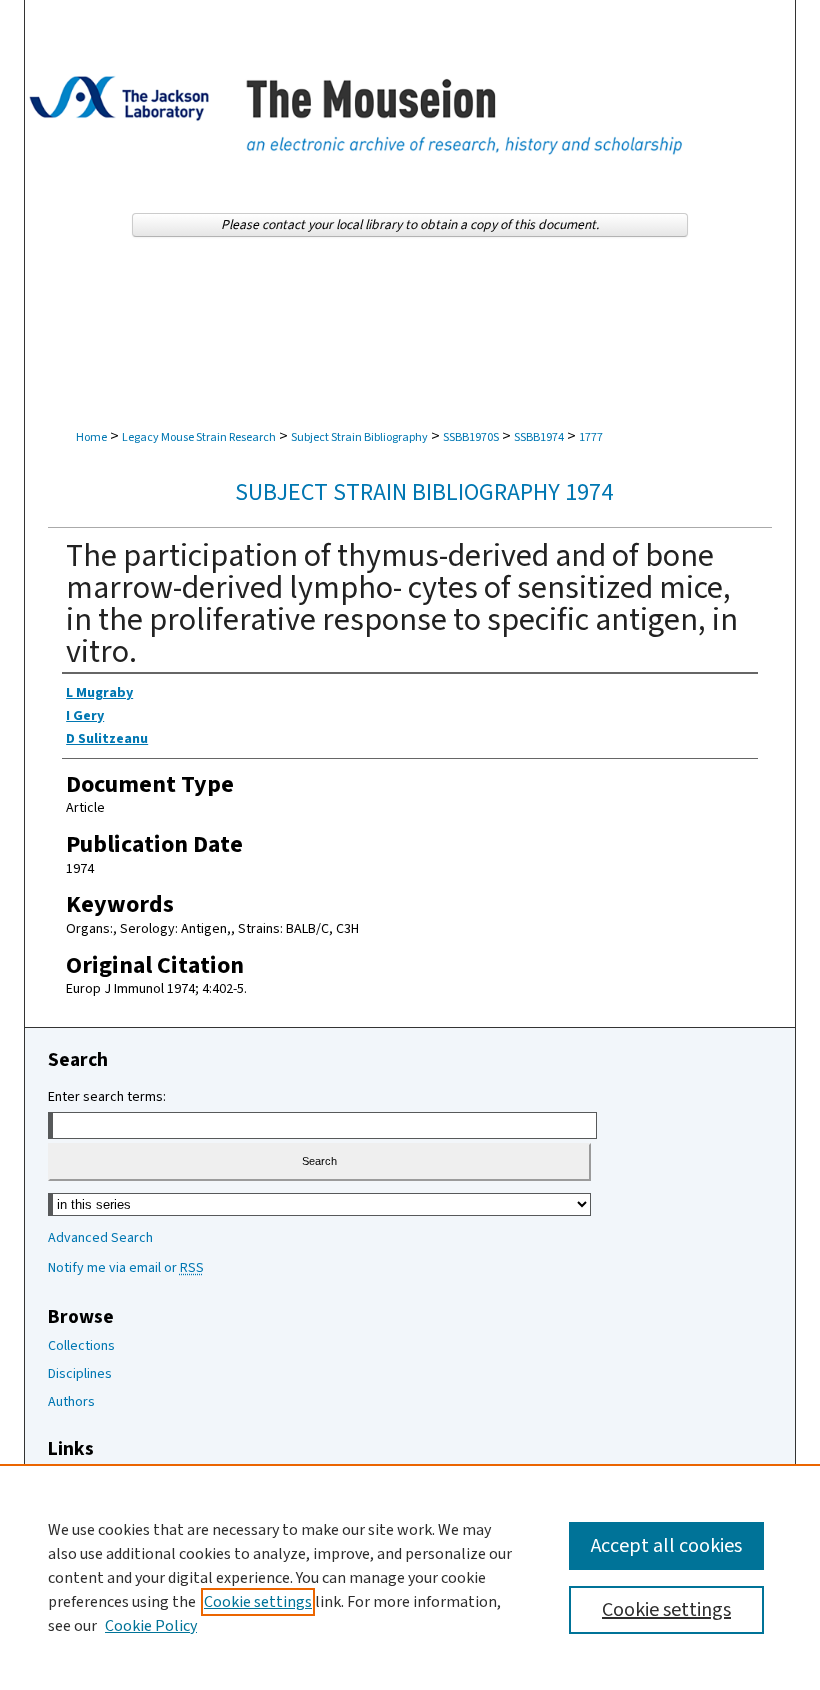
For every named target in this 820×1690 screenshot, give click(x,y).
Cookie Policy (151, 1626)
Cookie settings (258, 1602)
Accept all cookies (666, 1546)
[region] (410, 1577)
